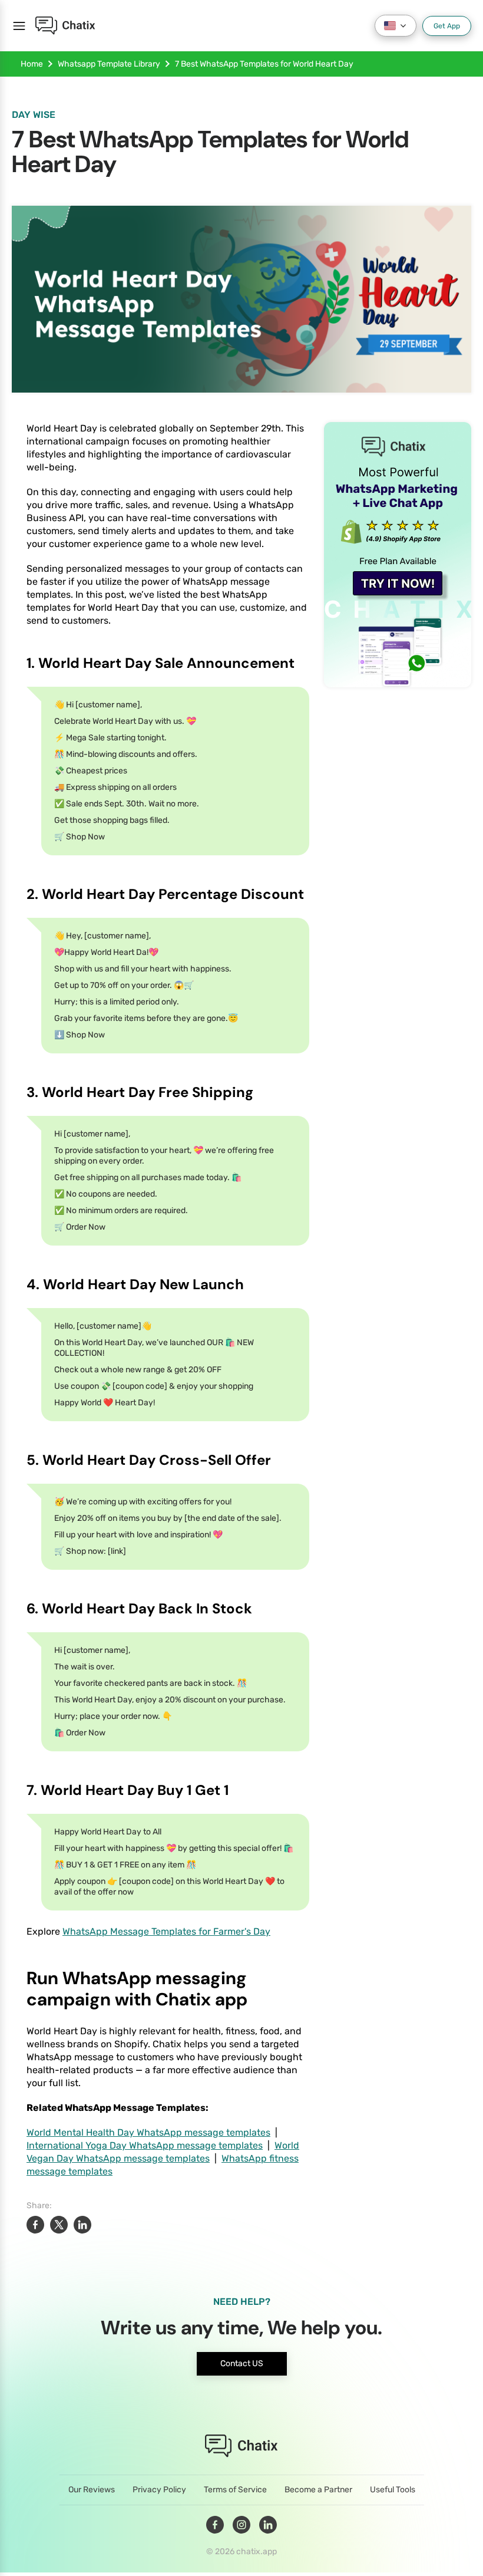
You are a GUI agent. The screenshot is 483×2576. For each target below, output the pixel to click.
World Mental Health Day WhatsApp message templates (148, 2132)
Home (32, 64)
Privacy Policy (159, 2490)
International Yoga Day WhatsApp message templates (145, 2145)
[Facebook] (215, 2525)
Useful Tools (393, 2490)
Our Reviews (92, 2490)
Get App (447, 26)
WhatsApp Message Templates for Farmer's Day (166, 1931)
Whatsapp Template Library (109, 64)
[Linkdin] (268, 2525)
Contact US (242, 2363)
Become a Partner (318, 2490)
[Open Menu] (19, 26)
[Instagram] (241, 2525)
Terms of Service (235, 2490)
